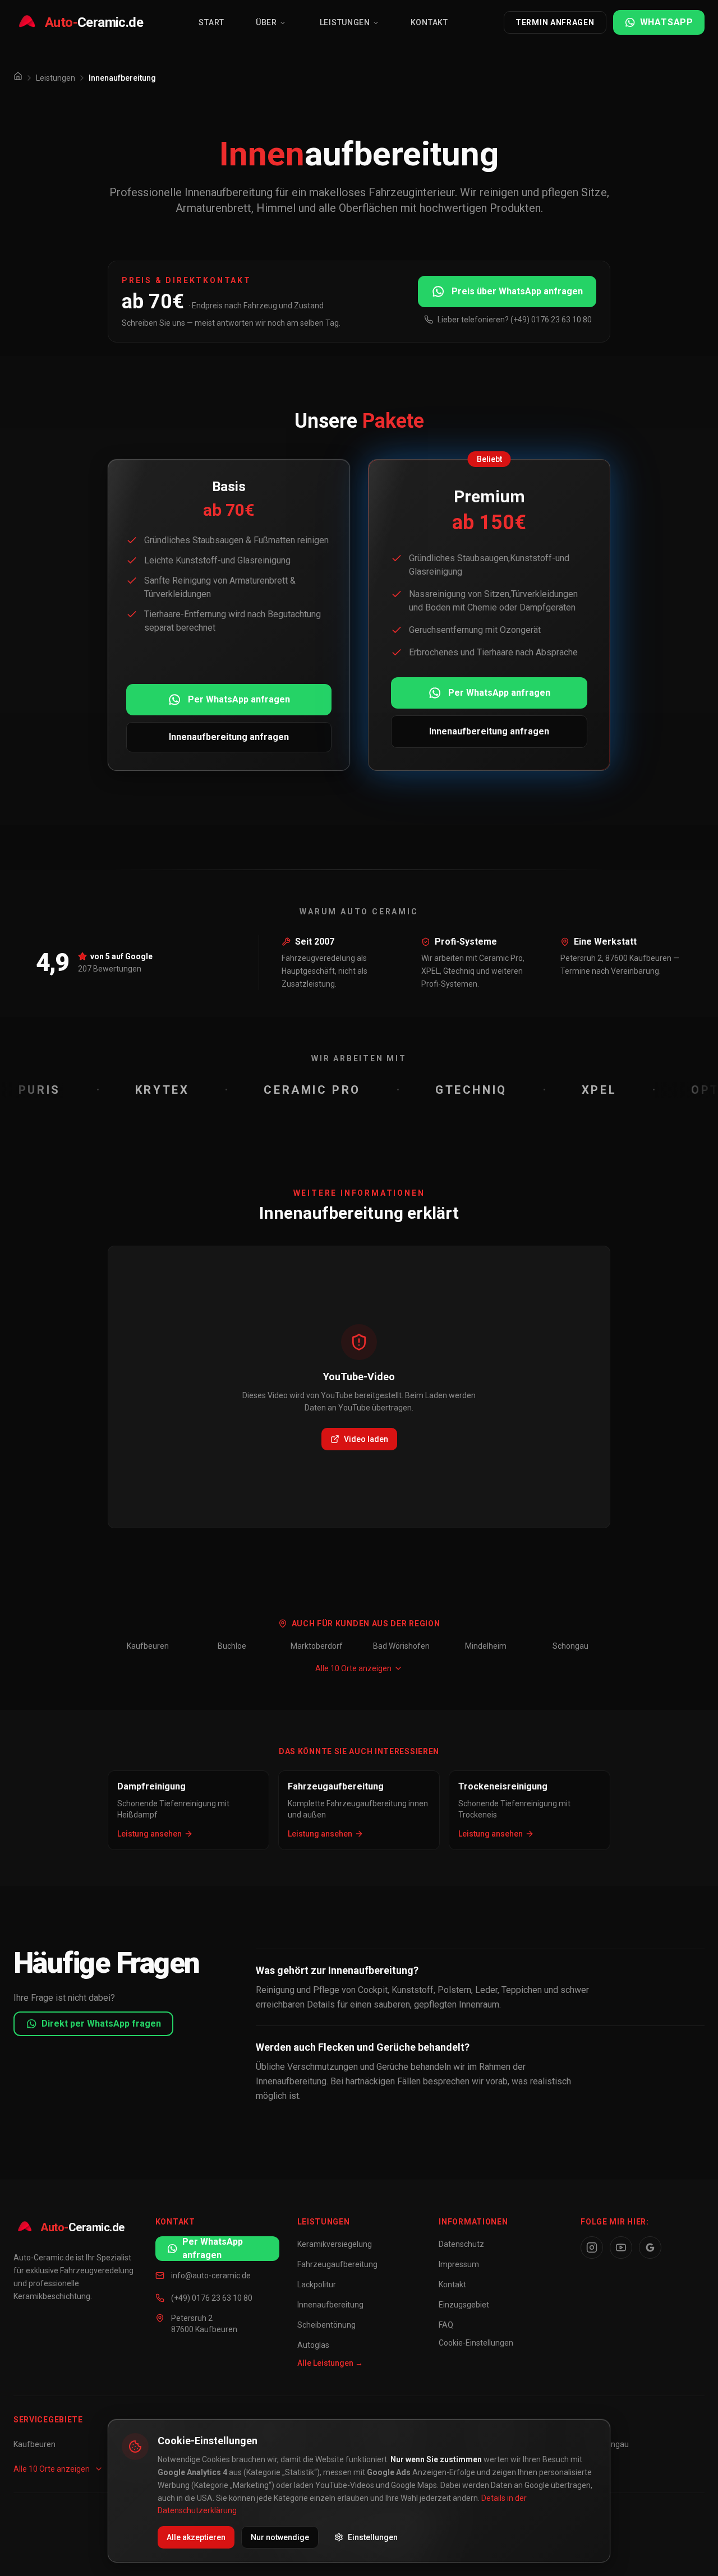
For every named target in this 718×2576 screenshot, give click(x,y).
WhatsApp (667, 22)
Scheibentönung (326, 2325)
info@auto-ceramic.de (211, 2276)
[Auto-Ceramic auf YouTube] (621, 2247)
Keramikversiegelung (335, 2244)
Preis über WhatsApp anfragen (517, 291)
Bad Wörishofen (401, 1646)
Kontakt (429, 22)
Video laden (366, 1439)
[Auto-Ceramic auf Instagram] (592, 2247)
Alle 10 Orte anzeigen (353, 1668)
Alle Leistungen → (330, 2363)
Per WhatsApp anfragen (239, 699)
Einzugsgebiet (464, 2305)
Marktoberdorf (317, 1646)
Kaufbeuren (148, 1646)
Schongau (570, 1646)
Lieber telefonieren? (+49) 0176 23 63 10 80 (515, 320)
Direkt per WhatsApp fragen (101, 2024)
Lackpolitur (317, 2284)
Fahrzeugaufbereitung (337, 2264)
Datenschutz (461, 2244)
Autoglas (313, 2345)
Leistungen (345, 22)
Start (211, 22)
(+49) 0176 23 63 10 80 (212, 2298)
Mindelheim (486, 1646)
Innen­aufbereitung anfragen (229, 737)
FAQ (446, 2325)
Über (266, 22)
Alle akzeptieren (196, 2537)
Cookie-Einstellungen (476, 2343)
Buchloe (232, 1646)
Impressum (459, 2264)
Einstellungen (373, 2537)
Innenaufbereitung (330, 2305)
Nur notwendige (280, 2537)
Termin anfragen (555, 22)
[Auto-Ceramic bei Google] (650, 2247)
